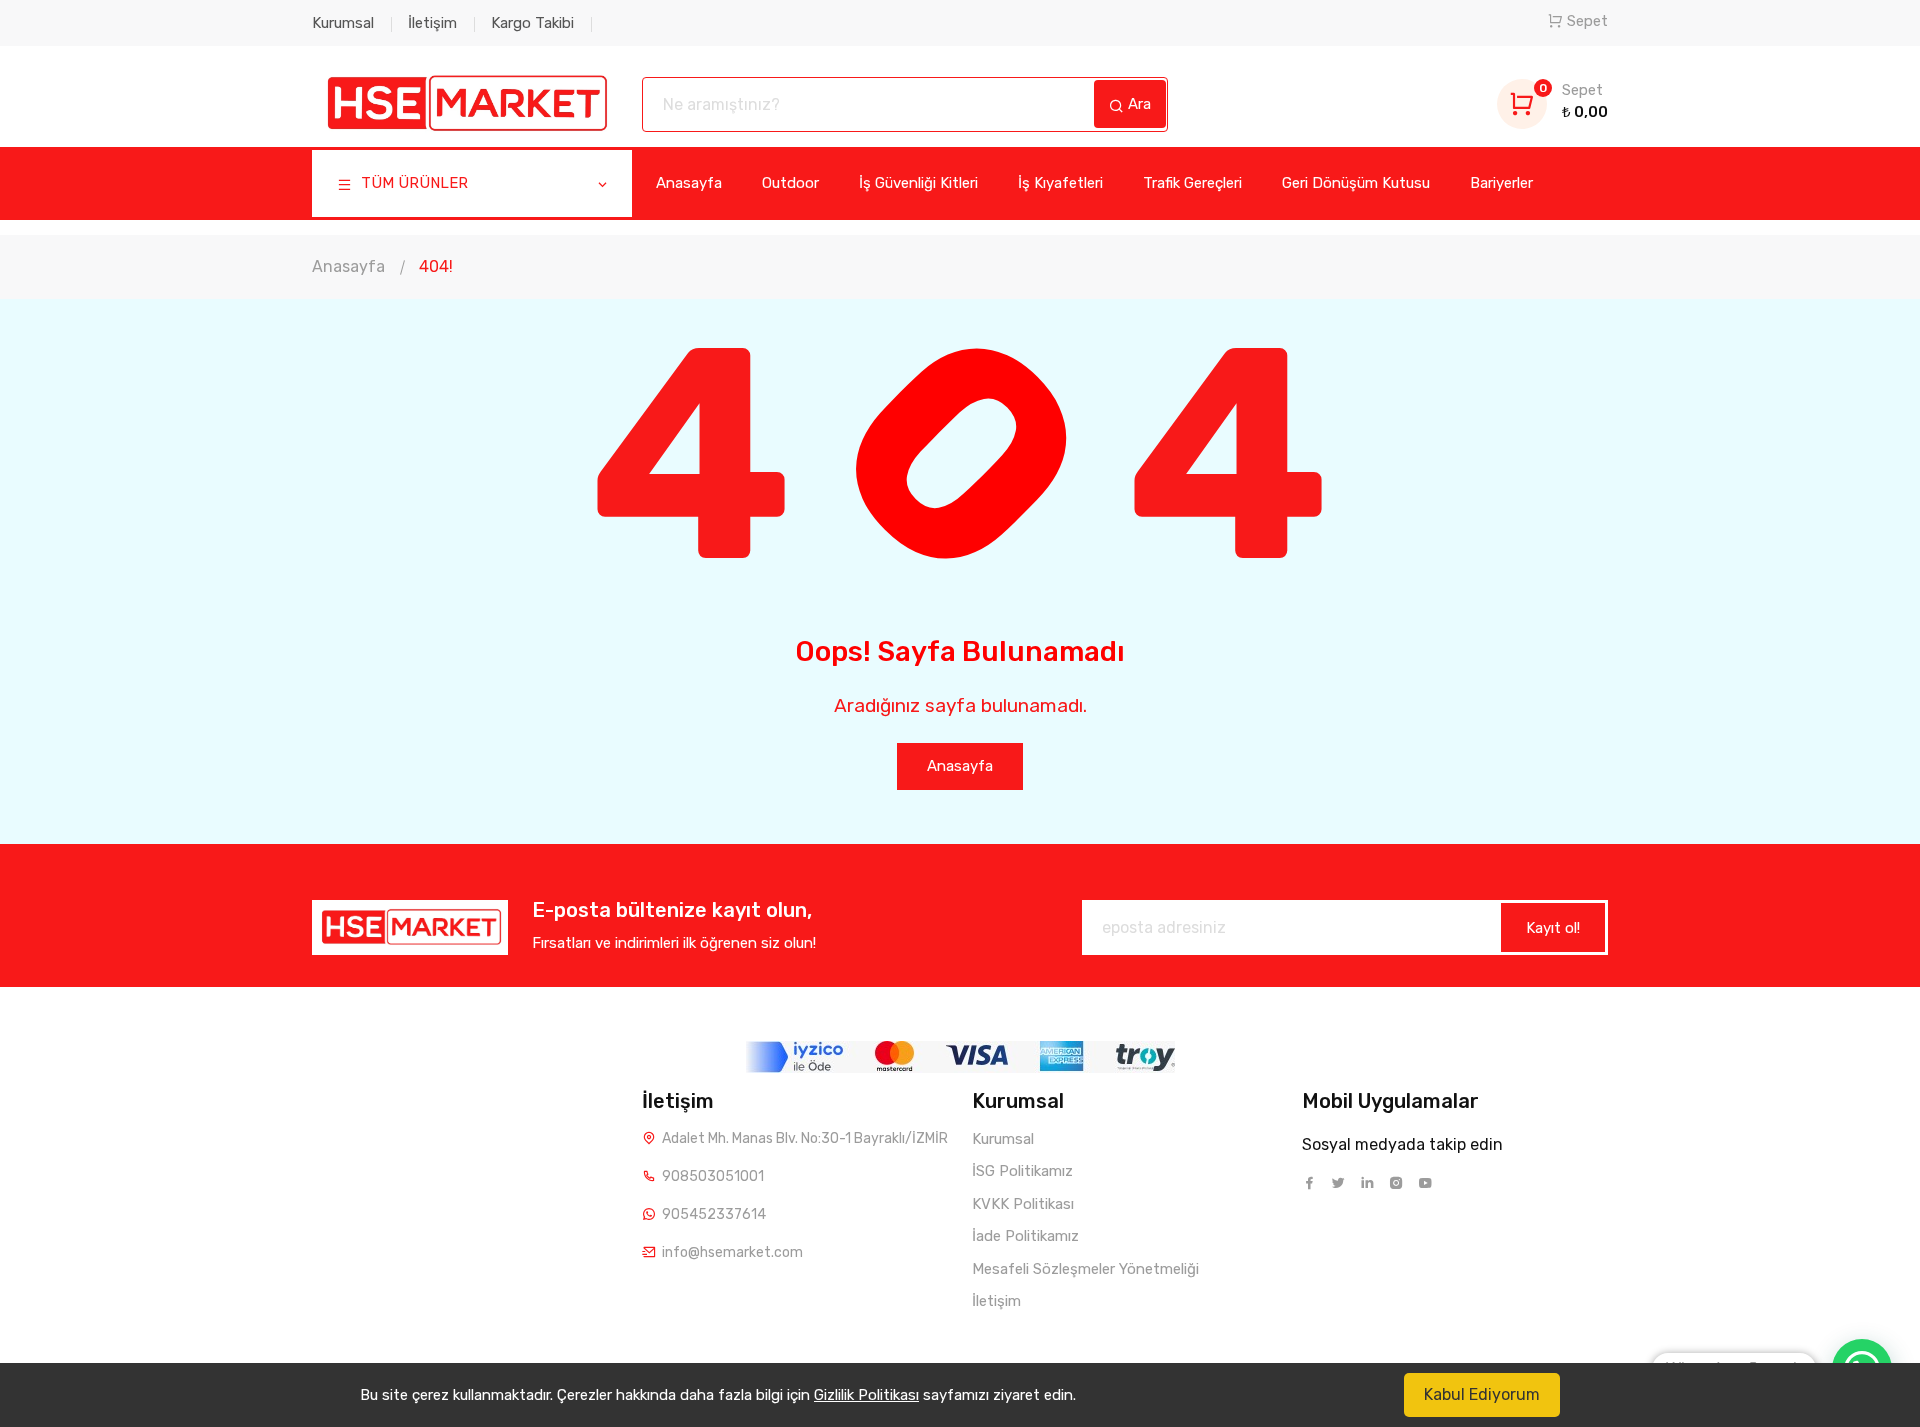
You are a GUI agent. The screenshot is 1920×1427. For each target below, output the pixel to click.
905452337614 (714, 1214)
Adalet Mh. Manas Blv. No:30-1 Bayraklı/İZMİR (805, 1138)
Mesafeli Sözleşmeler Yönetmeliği (1085, 1269)
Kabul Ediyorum (1482, 1394)
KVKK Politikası (1023, 1204)
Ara (1137, 104)
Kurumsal (343, 23)
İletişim (432, 23)
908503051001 (713, 1176)
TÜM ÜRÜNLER (412, 183)
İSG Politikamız (1022, 1171)
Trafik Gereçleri (1192, 183)
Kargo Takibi (532, 23)
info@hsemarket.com (732, 1252)
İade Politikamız (1025, 1236)
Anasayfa (689, 183)
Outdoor (790, 183)
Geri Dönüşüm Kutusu (1356, 183)
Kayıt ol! (1553, 928)
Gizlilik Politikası (866, 1395)
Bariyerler (1501, 183)
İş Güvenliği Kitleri (918, 183)
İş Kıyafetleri (1060, 183)
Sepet (1587, 21)
